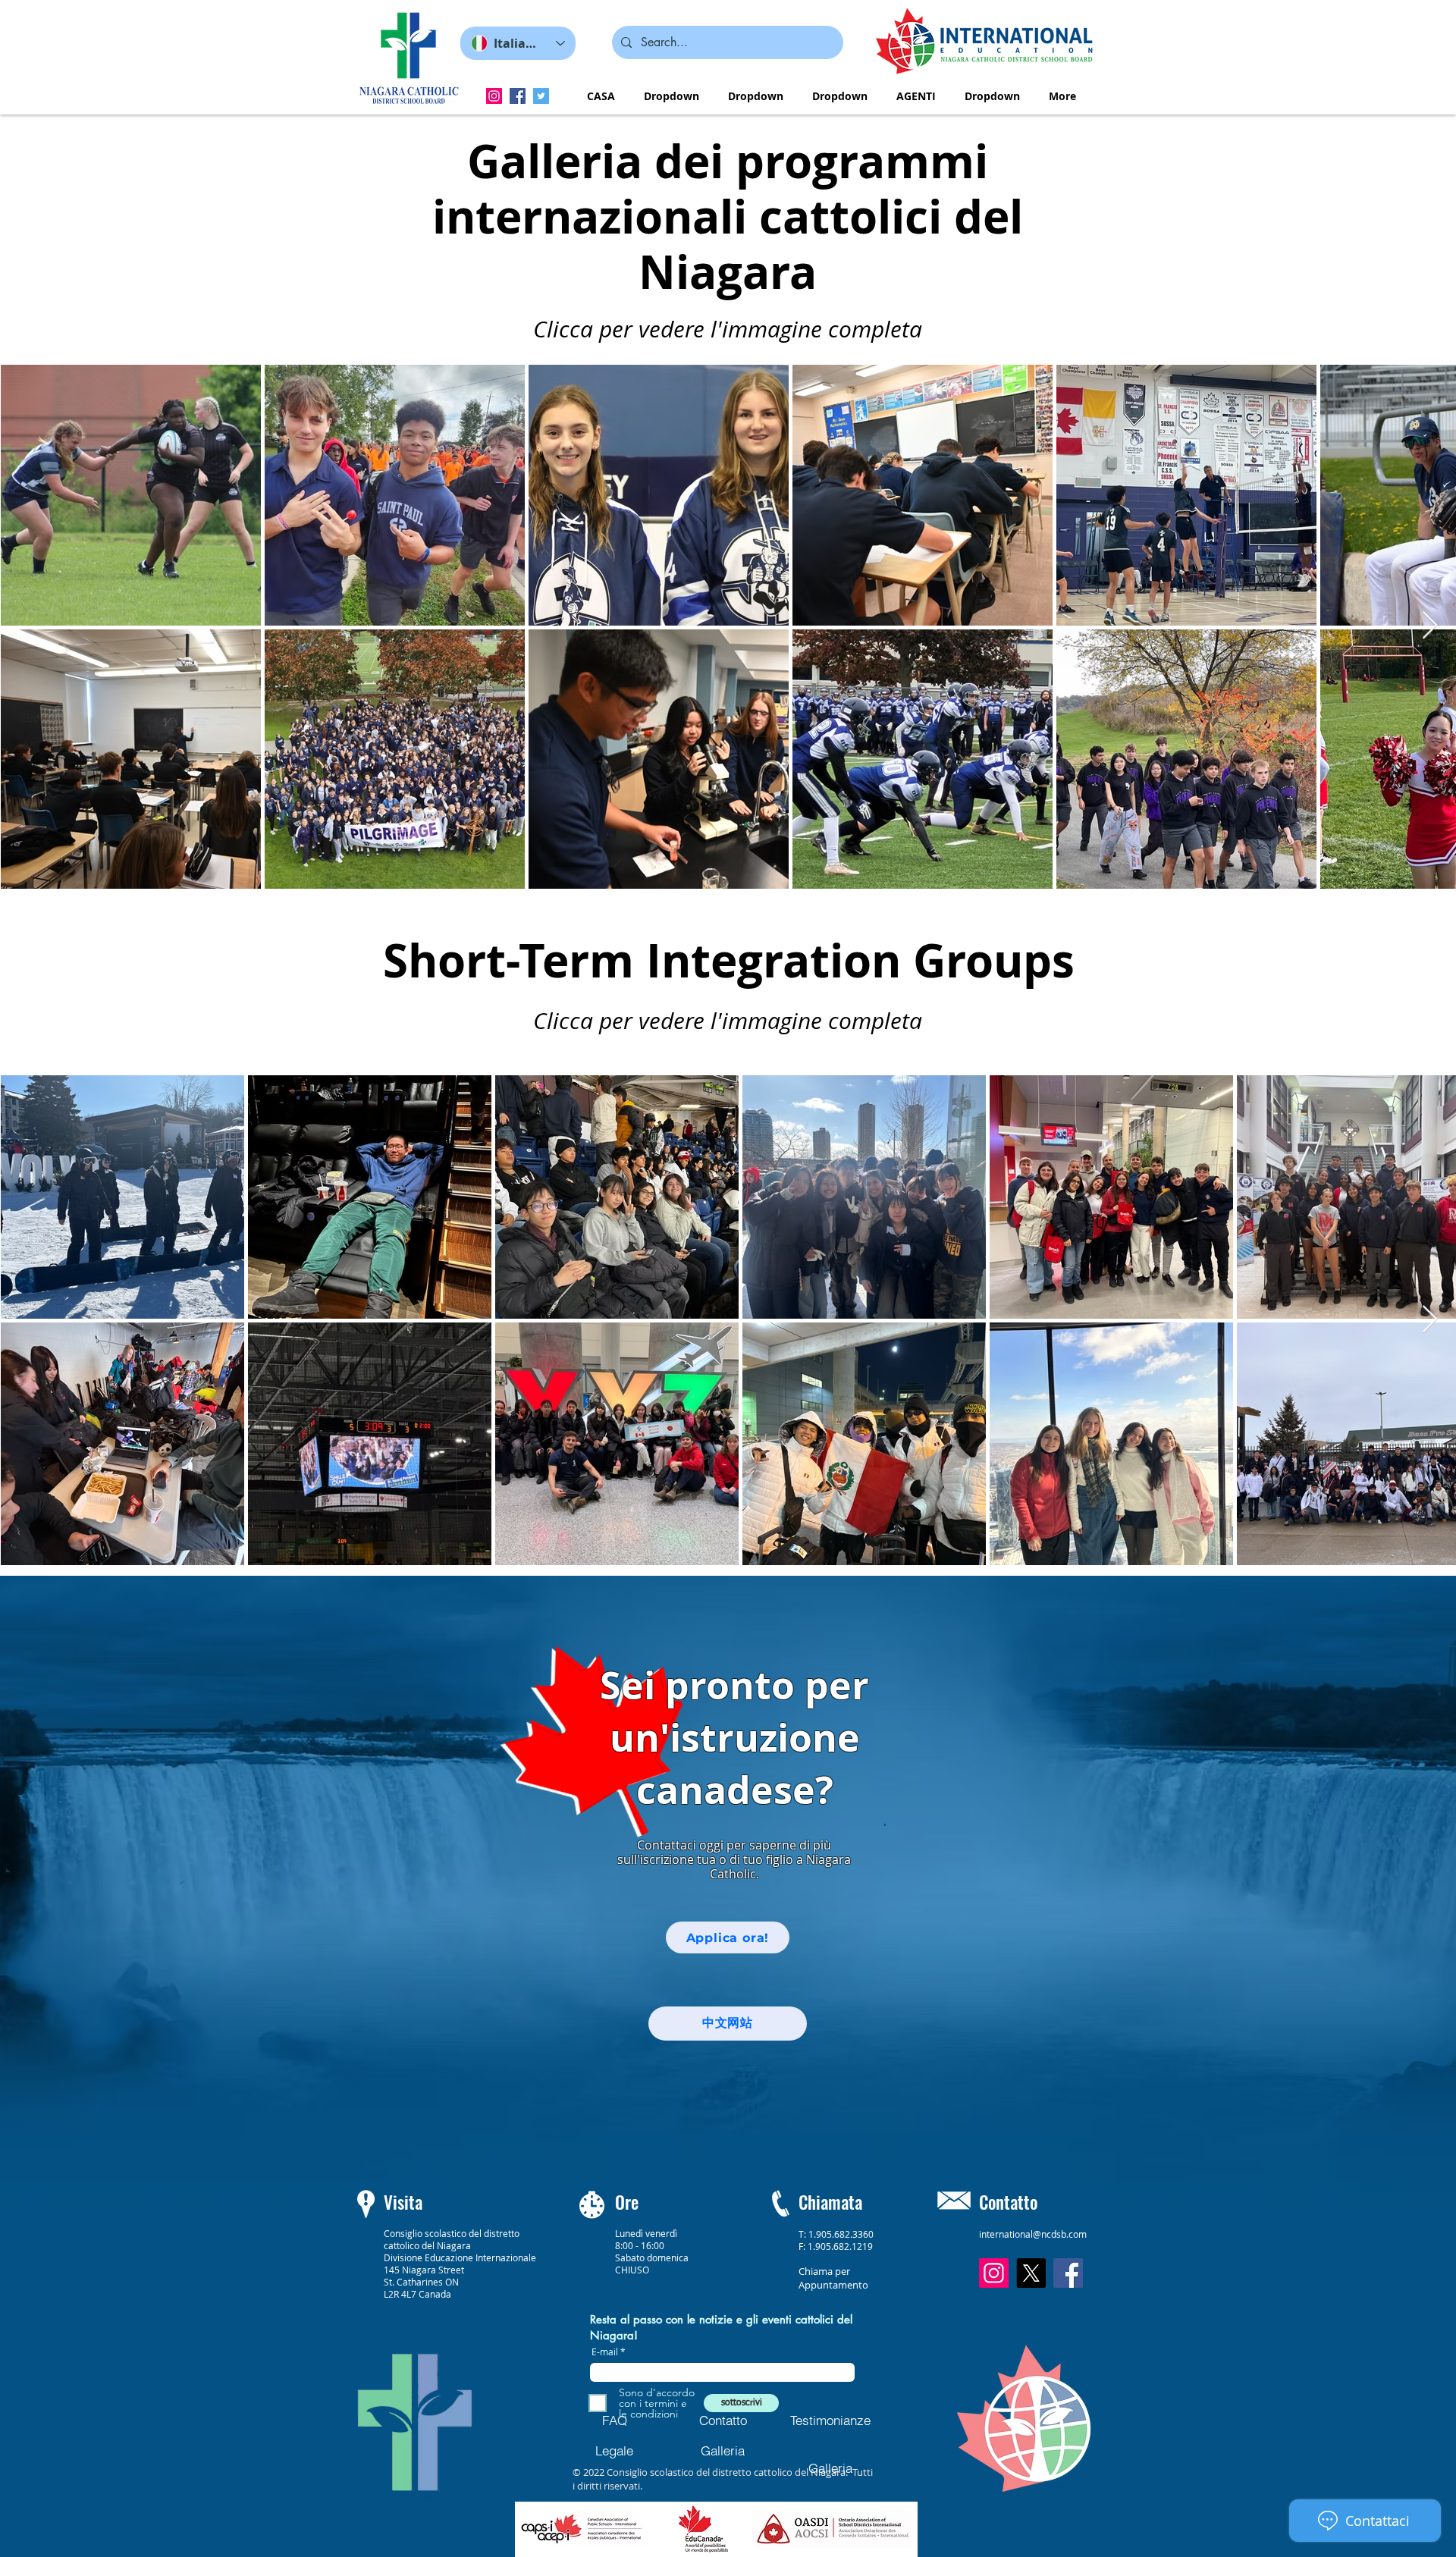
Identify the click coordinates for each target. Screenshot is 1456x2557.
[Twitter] (541, 96)
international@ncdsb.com (1033, 2234)
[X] (1031, 2273)
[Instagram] (494, 96)
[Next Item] (1430, 626)
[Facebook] (518, 96)
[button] (672, 96)
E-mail (605, 2351)
